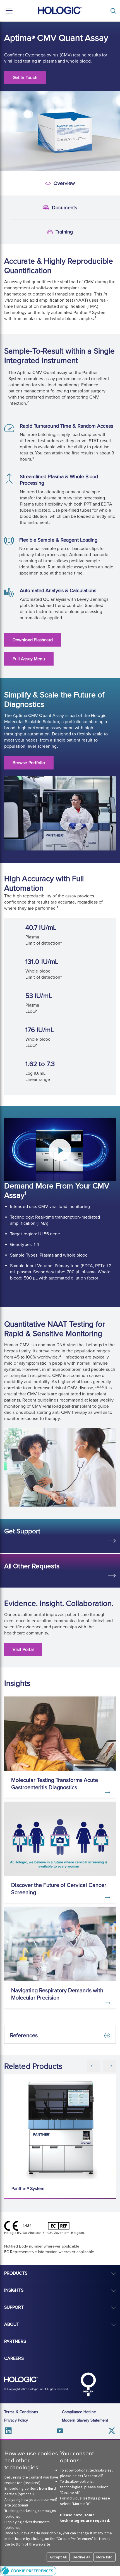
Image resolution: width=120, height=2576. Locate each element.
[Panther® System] (61, 2127)
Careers (14, 2358)
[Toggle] (114, 11)
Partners (15, 2341)
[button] (60, 2571)
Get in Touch (25, 78)
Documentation (10, 208)
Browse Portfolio (29, 763)
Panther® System (28, 2189)
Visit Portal (23, 1650)
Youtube (60, 2431)
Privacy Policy (16, 2420)
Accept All (58, 2557)
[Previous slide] (94, 2066)
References (24, 2036)
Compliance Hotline (79, 2412)
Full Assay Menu (29, 659)
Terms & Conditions (21, 2412)
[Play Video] (60, 1150)
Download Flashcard (33, 640)
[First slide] (109, 2066)
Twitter (112, 2431)
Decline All (81, 2557)
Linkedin (8, 2431)
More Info (104, 2557)
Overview (9, 184)
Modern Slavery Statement (85, 2420)
